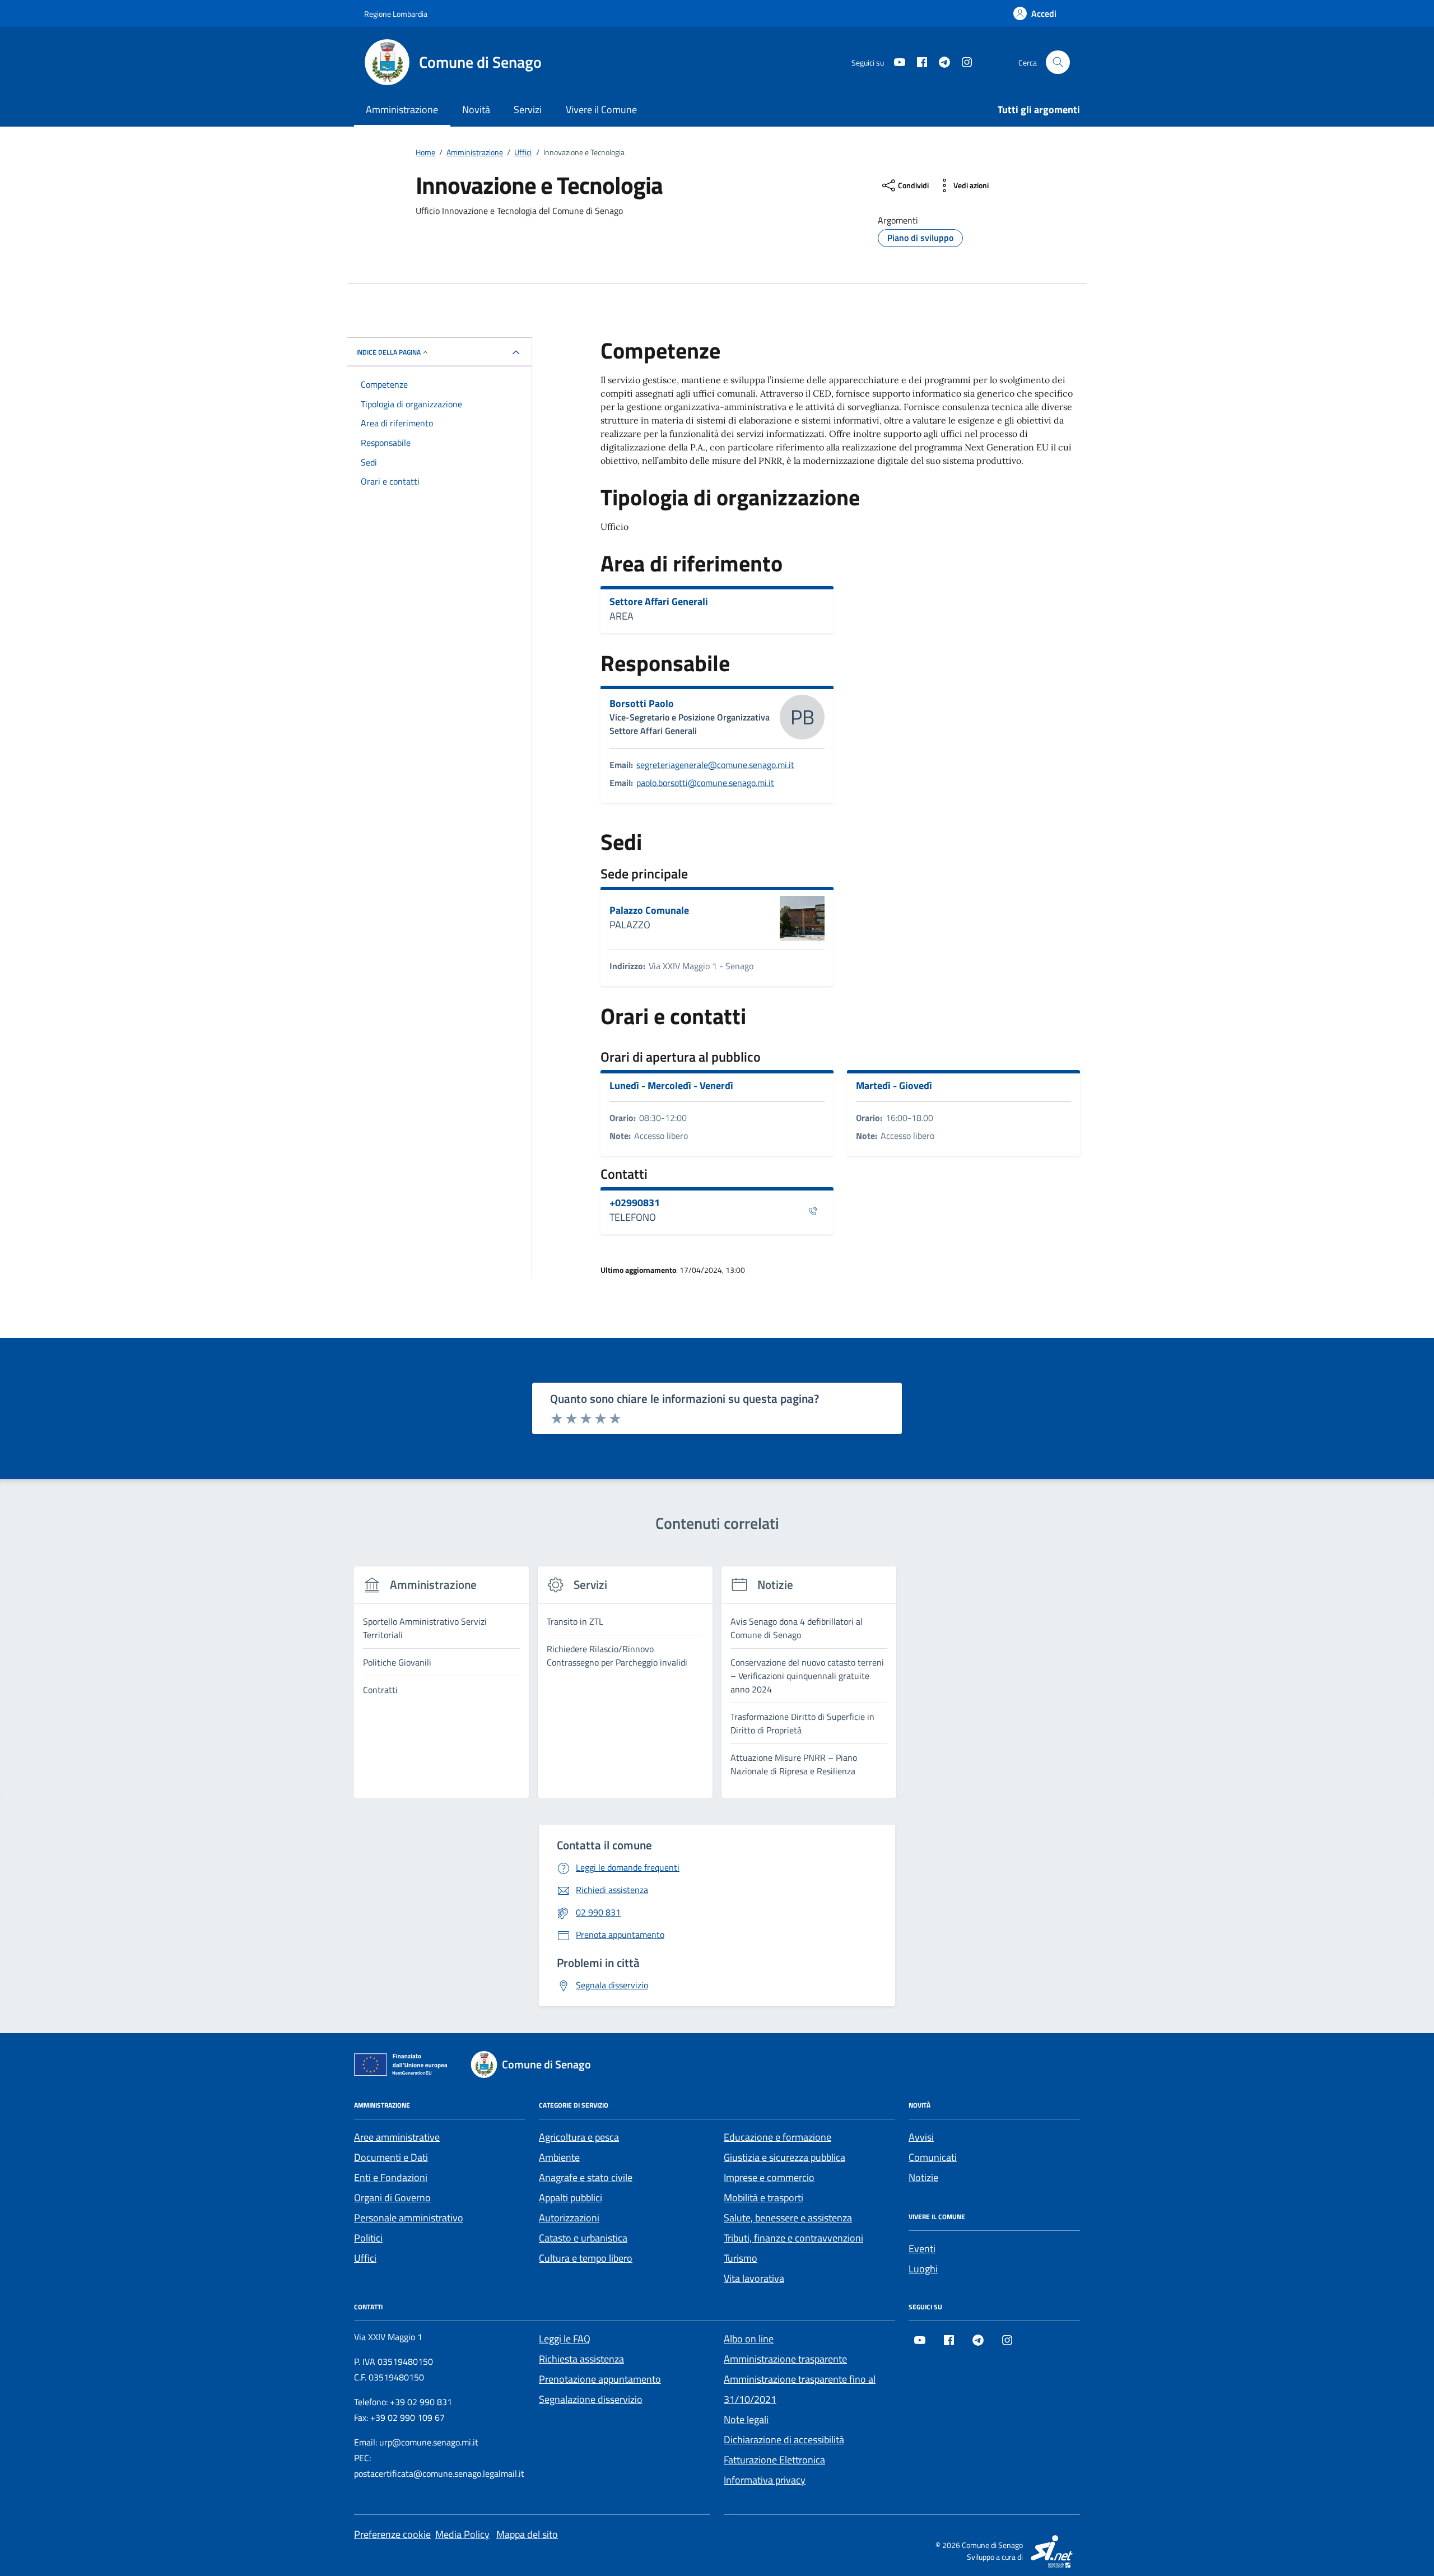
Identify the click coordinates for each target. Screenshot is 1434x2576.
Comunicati (933, 2157)
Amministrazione (402, 110)
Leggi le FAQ (565, 2339)
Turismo (741, 2258)
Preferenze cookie (392, 2534)
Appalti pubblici (571, 2198)
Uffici (365, 2258)
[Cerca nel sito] (1058, 62)
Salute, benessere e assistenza (788, 2218)
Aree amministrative (397, 2137)
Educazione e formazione (777, 2137)
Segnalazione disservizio (591, 2399)
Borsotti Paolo (642, 704)
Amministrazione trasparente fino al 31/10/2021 (800, 2389)
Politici (368, 2238)
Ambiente (559, 2157)
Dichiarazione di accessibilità (784, 2440)
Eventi (922, 2249)
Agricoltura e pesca (579, 2137)
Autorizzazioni (569, 2218)
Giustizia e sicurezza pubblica (784, 2157)
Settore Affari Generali (659, 602)
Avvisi (921, 2137)
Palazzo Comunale (649, 910)
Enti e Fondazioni (391, 2177)
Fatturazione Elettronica (774, 2460)
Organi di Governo (392, 2198)
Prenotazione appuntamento (600, 2379)
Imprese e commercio (769, 2177)
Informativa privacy (765, 2480)
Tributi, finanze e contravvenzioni (793, 2238)
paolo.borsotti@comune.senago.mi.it (705, 783)
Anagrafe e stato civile (586, 2177)
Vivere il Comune (601, 110)
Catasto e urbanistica (583, 2238)
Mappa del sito (527, 2534)
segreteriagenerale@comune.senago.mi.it (715, 765)
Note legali (746, 2419)
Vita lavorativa (754, 2278)
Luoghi (923, 2269)
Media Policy (462, 2534)
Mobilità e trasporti (763, 2198)
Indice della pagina (388, 352)
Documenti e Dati (391, 2157)
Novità (476, 110)
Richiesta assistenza (581, 2359)
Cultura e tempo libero (586, 2258)
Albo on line (749, 2339)
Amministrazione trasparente (785, 2359)
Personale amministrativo (409, 2218)
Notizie (923, 2177)
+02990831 (635, 1203)
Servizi (528, 110)
